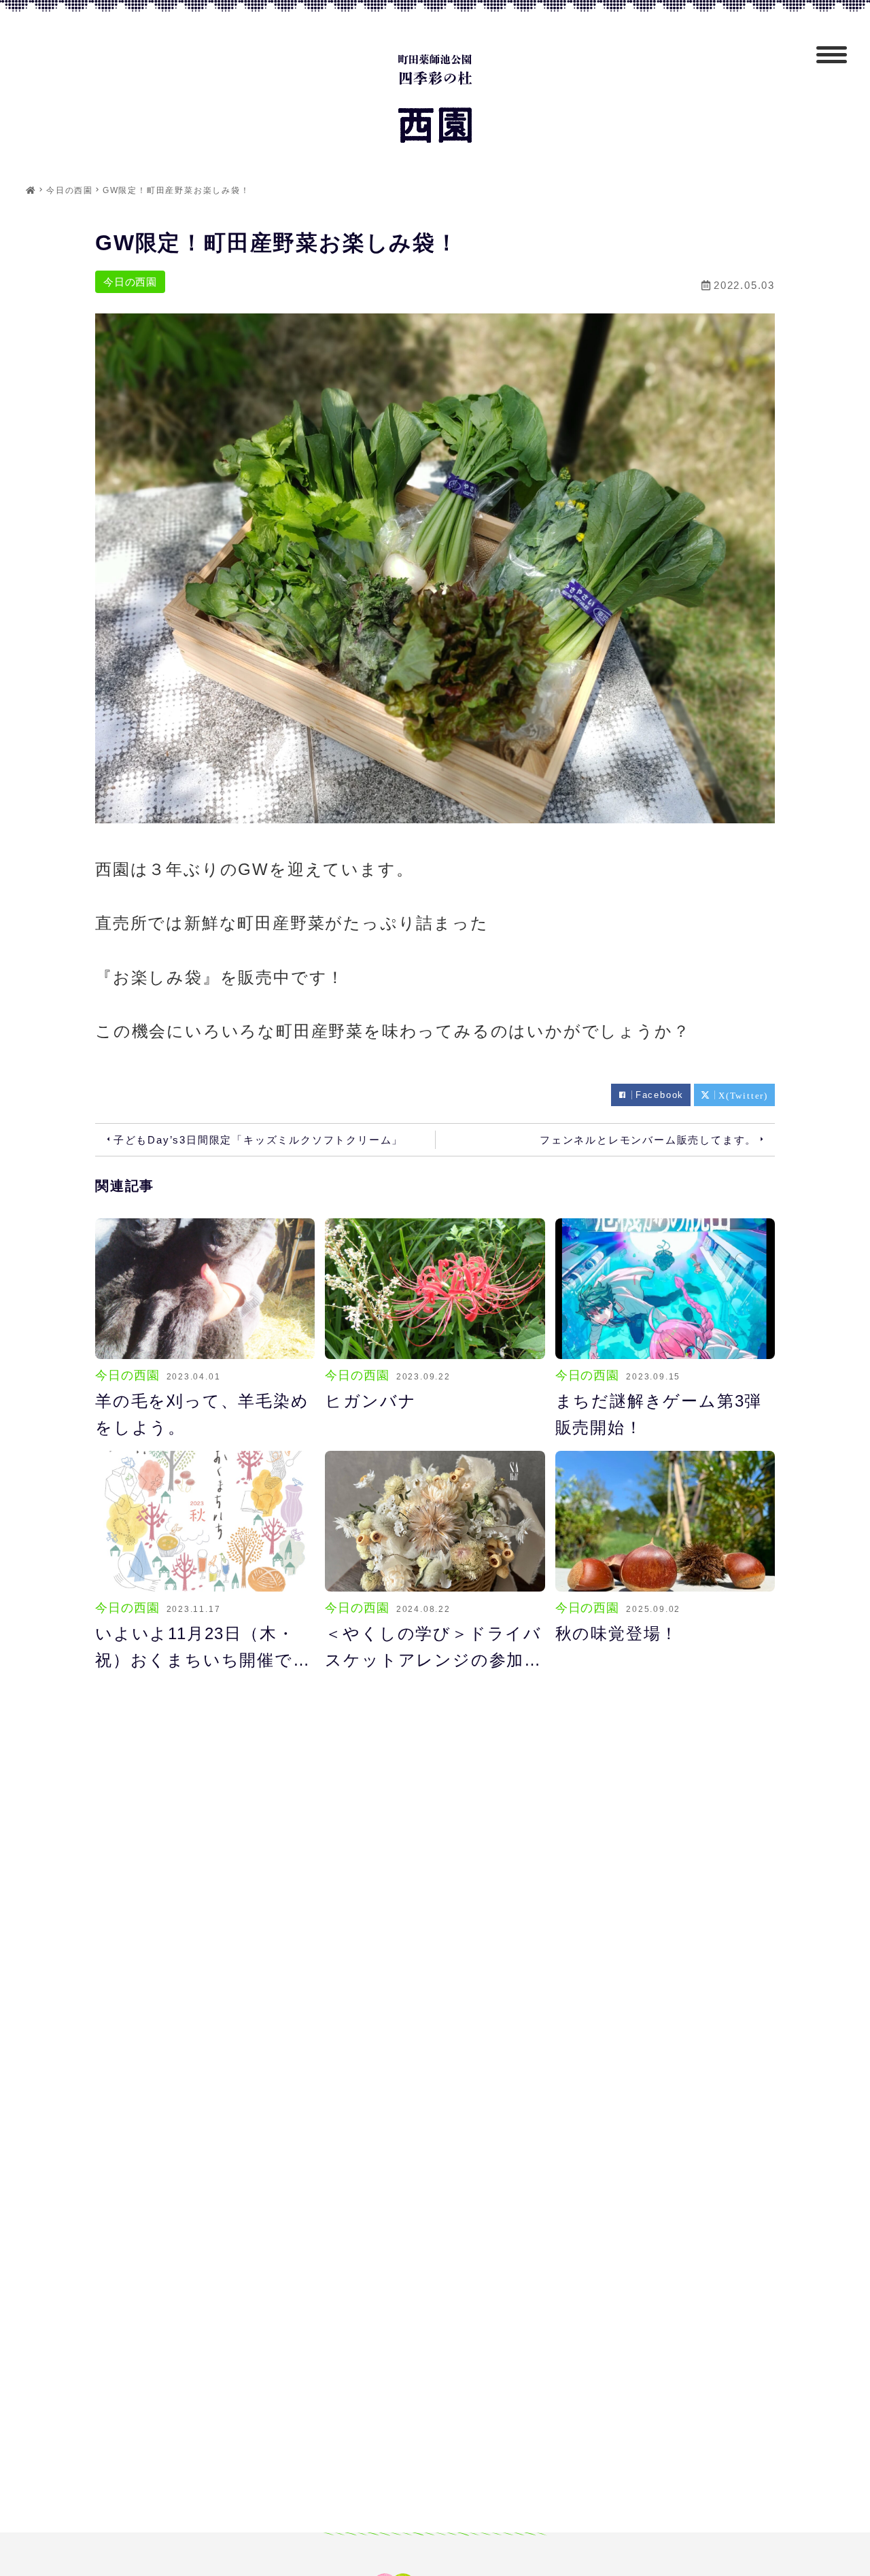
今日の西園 (130, 282)
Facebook (660, 1095)
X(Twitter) (743, 1095)
